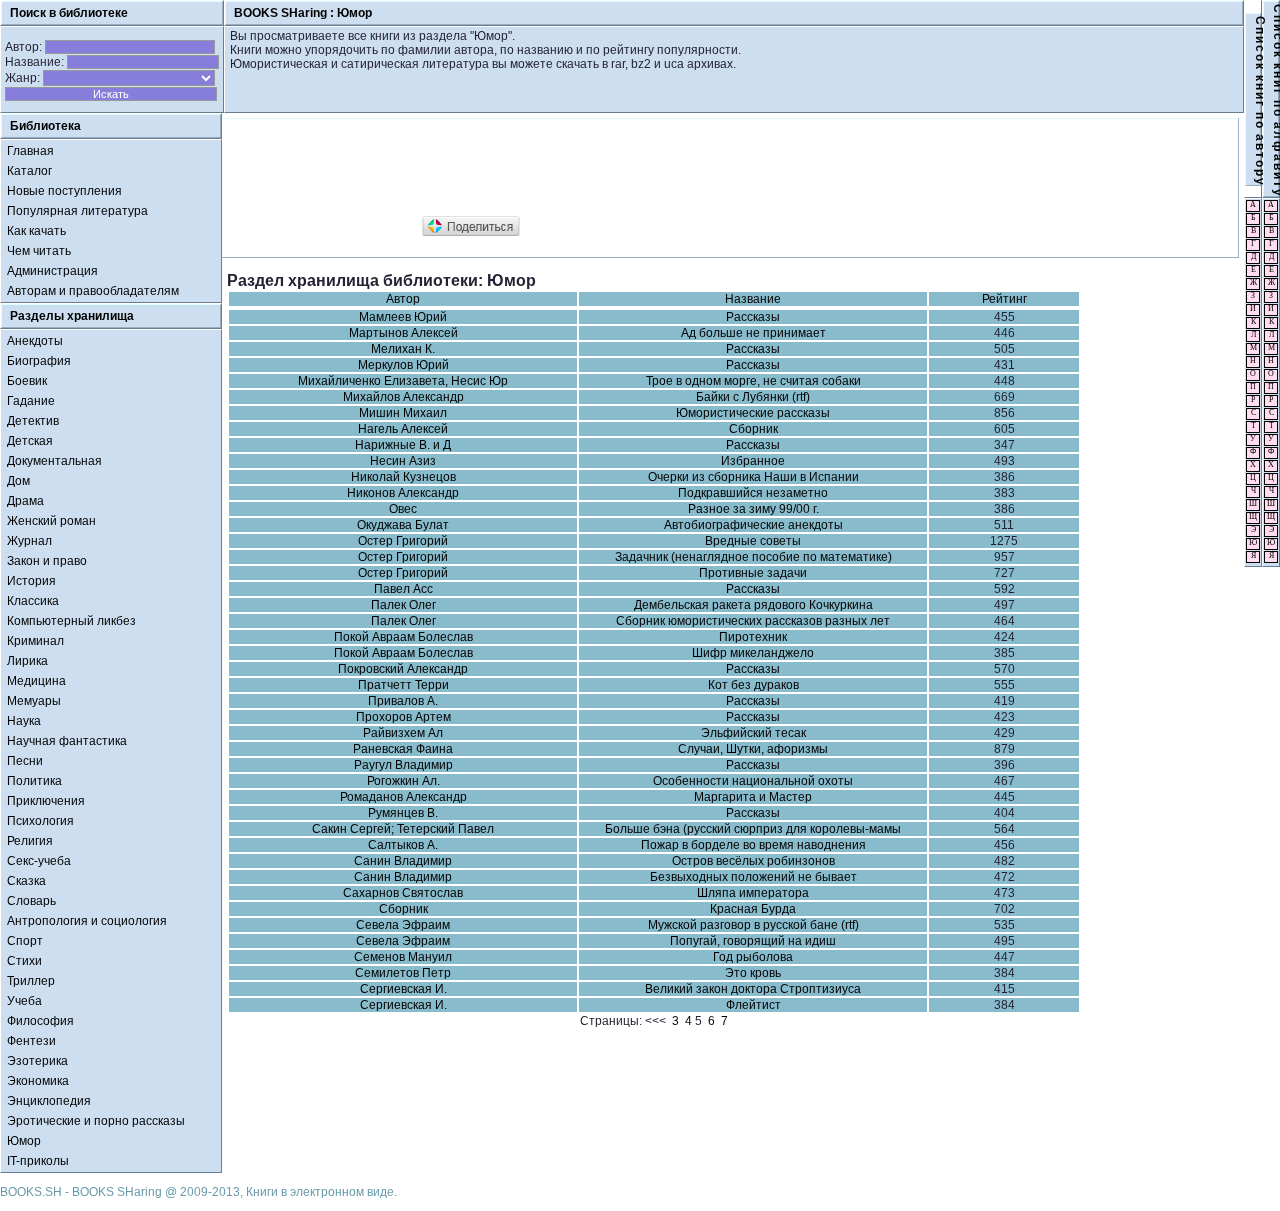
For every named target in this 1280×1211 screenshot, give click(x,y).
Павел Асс (403, 589)
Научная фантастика (67, 741)
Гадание (31, 401)
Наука (24, 721)
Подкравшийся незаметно (753, 493)
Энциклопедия (49, 1101)
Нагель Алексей (403, 429)
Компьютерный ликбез (71, 621)
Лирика (27, 661)
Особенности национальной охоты (753, 781)
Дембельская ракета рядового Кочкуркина (753, 605)
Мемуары (34, 701)
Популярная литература (77, 211)
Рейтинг (1004, 299)
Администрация (52, 271)
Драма (25, 501)
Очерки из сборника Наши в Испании (753, 477)
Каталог (29, 171)
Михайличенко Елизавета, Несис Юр (403, 381)
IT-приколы (38, 1161)
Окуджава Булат (403, 525)
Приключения (46, 801)
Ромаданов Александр (403, 797)
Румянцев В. (403, 813)
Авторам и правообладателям (93, 291)
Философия (40, 1021)
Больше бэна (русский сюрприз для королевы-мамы (753, 829)
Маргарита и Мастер (753, 797)
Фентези (31, 1041)
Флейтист (753, 1005)
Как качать (36, 231)
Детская (30, 441)
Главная (30, 151)
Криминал (35, 641)
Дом (18, 481)
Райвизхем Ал (403, 733)
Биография (39, 361)
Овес (403, 509)
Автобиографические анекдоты (753, 525)
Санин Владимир (403, 861)
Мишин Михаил (403, 413)
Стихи (24, 961)
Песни (25, 761)
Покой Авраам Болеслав (403, 637)
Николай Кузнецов (403, 477)
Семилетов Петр (403, 973)
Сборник (753, 429)
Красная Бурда (753, 909)
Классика (33, 601)
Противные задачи (753, 573)
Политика (34, 781)
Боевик (27, 381)
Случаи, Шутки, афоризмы (753, 749)
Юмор (24, 1141)
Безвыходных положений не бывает (753, 877)
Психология (40, 821)
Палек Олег (403, 605)
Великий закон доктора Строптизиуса (753, 989)
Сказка (26, 881)
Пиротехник (753, 637)
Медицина (36, 681)
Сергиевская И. (403, 989)
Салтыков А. (403, 845)
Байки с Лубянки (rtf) (753, 397)
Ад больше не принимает (753, 333)
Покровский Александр (403, 669)
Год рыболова (753, 957)
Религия (30, 841)
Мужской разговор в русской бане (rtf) (753, 925)
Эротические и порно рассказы (96, 1121)
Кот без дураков (753, 685)
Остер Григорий (403, 541)
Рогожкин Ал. (403, 781)
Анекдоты (35, 341)
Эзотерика (37, 1061)
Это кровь (753, 973)
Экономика (38, 1081)
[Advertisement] (591, 168)
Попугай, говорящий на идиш (753, 941)
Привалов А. (403, 701)
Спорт (25, 941)
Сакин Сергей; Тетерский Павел (403, 829)
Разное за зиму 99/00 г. (753, 509)
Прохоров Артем (403, 717)
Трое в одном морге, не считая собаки (753, 381)
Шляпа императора (753, 893)
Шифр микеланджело (753, 653)
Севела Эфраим (403, 925)
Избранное (753, 461)
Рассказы (753, 317)
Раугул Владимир (403, 765)
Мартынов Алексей (403, 333)
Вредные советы (753, 541)
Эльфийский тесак (753, 733)
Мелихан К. (403, 349)
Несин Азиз (403, 461)
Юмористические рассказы (753, 413)
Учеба (24, 1001)
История (31, 581)
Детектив (33, 421)
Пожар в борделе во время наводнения (753, 845)
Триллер (31, 981)
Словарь (31, 901)
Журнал (29, 541)
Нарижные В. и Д (403, 445)
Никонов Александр (403, 493)
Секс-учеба (39, 861)
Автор (403, 299)
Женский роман (51, 521)
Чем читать (39, 251)
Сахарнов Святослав (403, 893)
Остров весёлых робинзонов (753, 861)
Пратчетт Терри (403, 685)
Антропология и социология (87, 921)
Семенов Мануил (403, 957)
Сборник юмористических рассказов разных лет (753, 621)
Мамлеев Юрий (403, 317)
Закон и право (47, 561)
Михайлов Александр (403, 397)
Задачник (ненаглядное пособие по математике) (753, 557)
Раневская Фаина (403, 749)
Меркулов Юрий (403, 365)
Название (753, 299)
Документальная (54, 461)
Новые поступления (64, 191)
